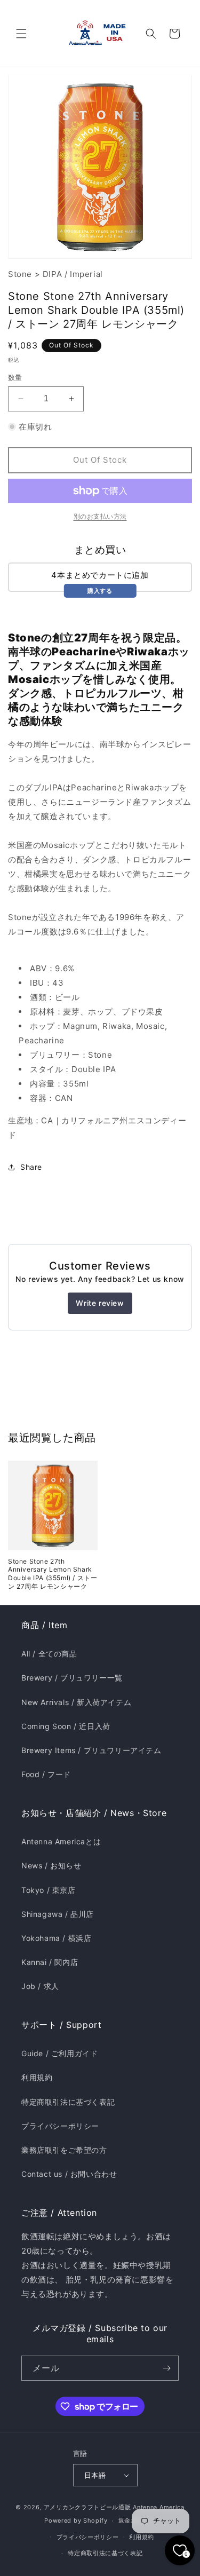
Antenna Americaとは (61, 1841)
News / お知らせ (51, 1865)
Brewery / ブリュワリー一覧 (72, 1678)
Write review (100, 1303)
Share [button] (31, 1167)
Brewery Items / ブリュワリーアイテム (91, 1750)
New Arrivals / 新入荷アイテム (76, 1702)
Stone (20, 274)
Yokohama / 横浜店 (56, 1938)
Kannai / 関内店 (50, 1962)
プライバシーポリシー (60, 2126)
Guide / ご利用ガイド (59, 2053)
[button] (21, 34)
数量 (15, 377)
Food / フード (46, 1774)
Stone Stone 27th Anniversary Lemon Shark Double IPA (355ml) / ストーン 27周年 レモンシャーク (53, 1574)
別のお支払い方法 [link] (100, 516)
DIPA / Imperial (73, 274)
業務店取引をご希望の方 (64, 2150)
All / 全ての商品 (49, 1654)
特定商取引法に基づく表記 (68, 2102)
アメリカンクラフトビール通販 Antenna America (114, 2507)
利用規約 (37, 2077)
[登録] (166, 2368)
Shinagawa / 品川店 (58, 1914)
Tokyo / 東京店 (49, 1890)
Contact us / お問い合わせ (69, 2174)
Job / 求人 (40, 1986)
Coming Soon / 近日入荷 (66, 1726)
